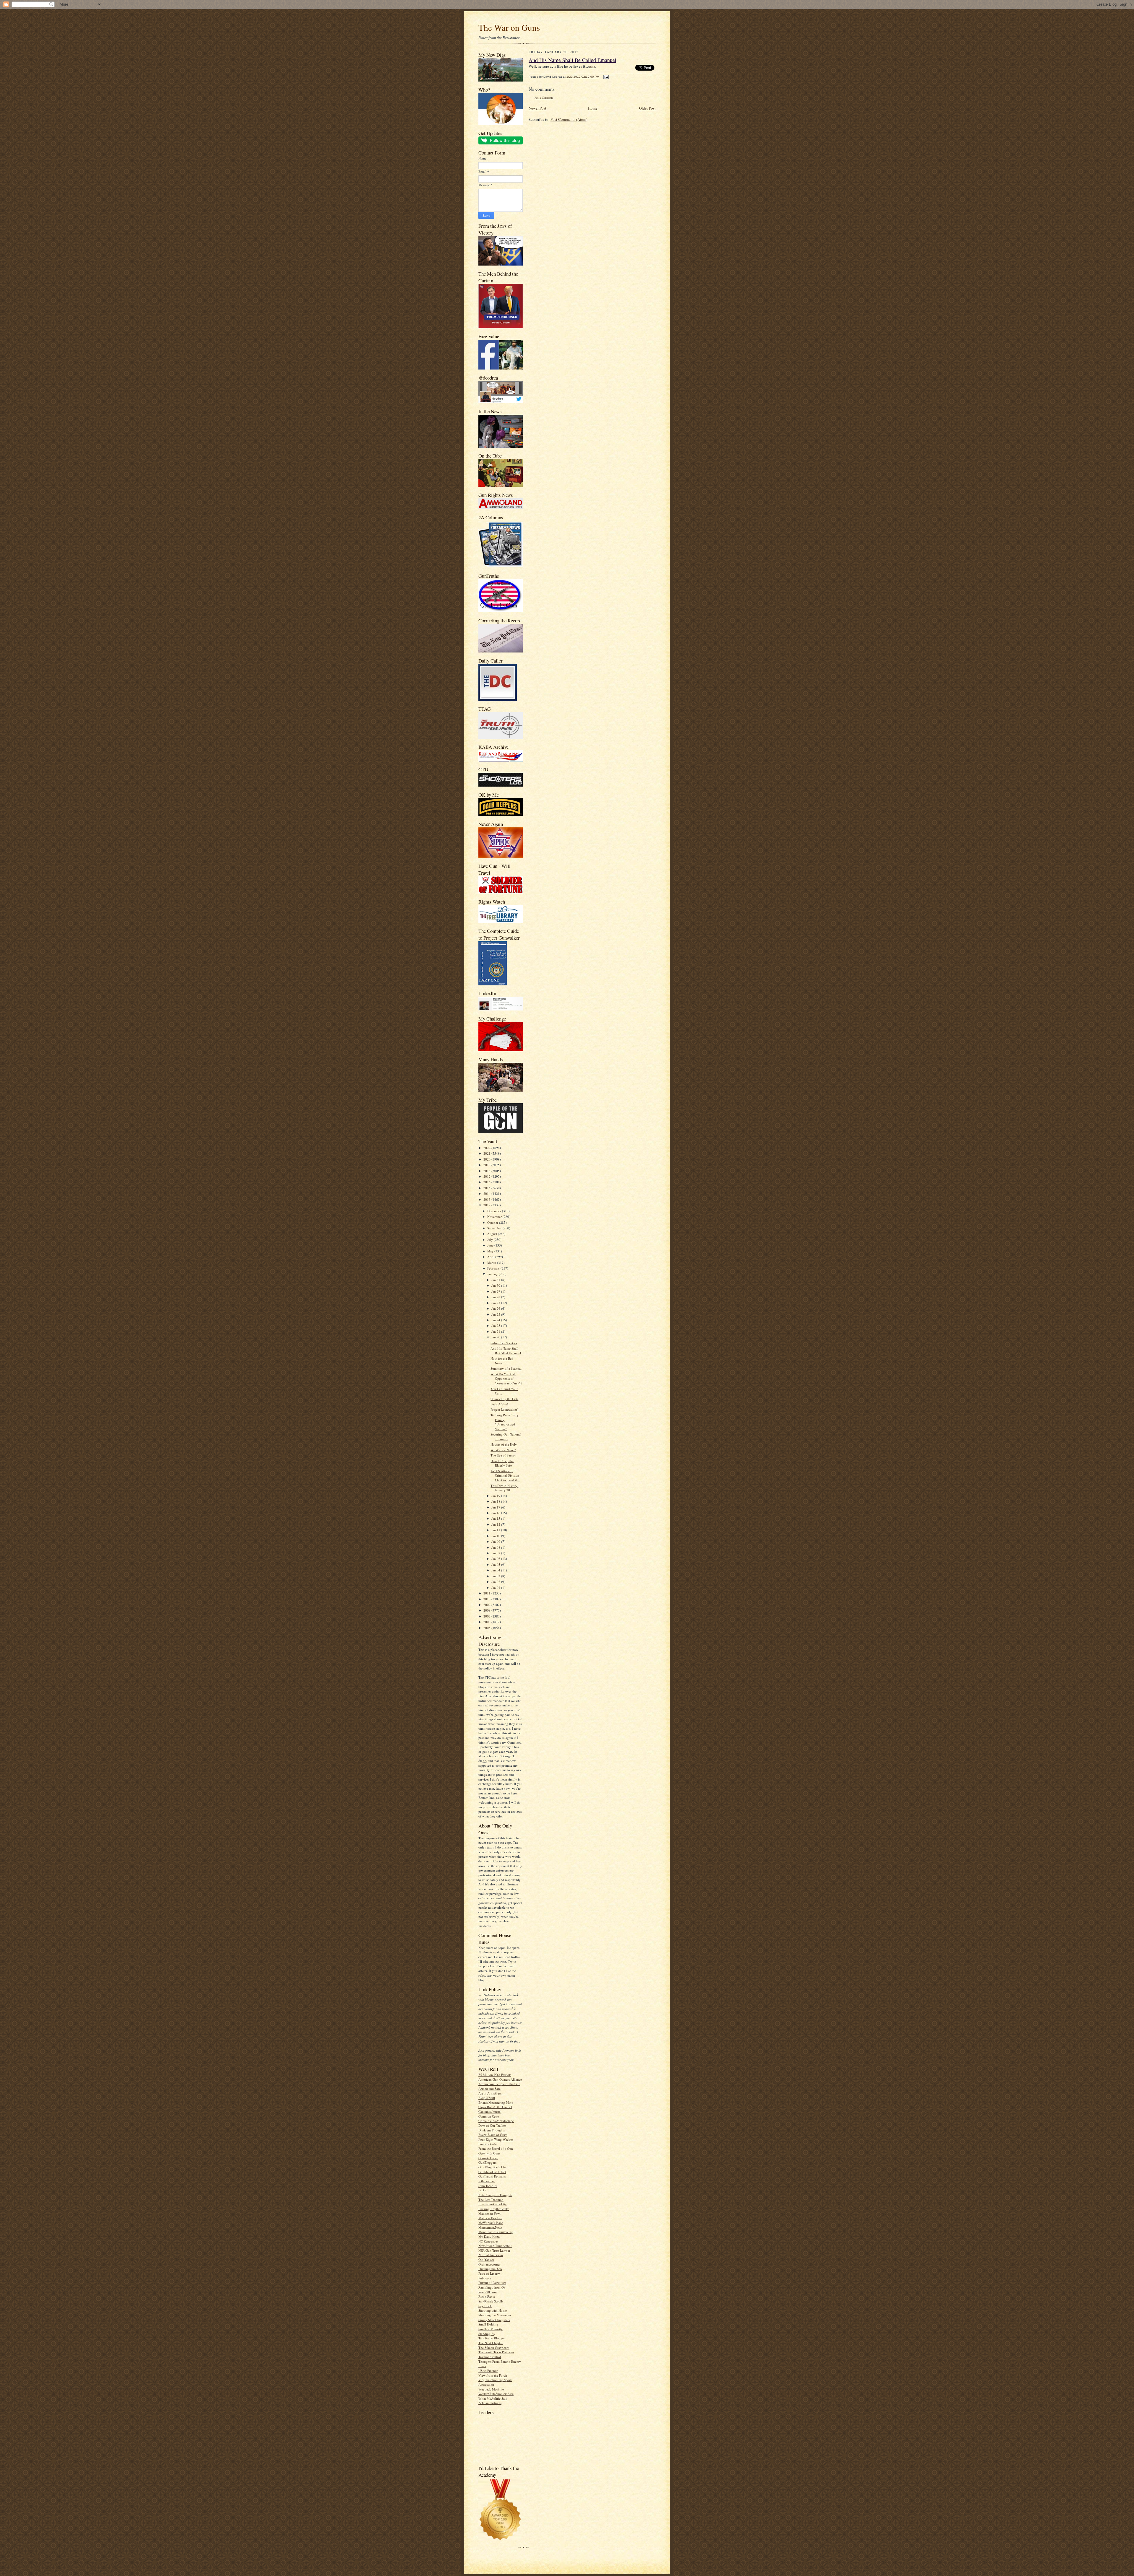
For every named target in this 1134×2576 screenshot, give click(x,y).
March (492, 1263)
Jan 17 (496, 1507)
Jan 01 (496, 1588)
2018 (487, 1171)
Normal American (491, 2255)
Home (593, 108)
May (491, 1251)
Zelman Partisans (490, 2403)
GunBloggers (487, 2162)
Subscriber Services (504, 1343)
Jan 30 (496, 1285)
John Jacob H (488, 2186)
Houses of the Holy (504, 1444)
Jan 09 (496, 1541)
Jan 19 (496, 1496)
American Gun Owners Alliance (500, 2079)
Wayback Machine (491, 2389)
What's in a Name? (503, 1450)
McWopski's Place (491, 2223)
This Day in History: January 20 (504, 1488)
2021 (487, 1153)
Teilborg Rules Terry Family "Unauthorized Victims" (505, 1422)
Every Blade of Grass (493, 2135)
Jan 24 (496, 1320)
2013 (487, 1199)
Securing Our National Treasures (506, 1437)
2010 (487, 1599)
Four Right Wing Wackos (496, 2139)
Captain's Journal (490, 2112)
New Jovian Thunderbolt (495, 2246)
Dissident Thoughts (492, 2130)
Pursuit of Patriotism (492, 2283)
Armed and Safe (489, 2088)
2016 (487, 1182)
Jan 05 (496, 1564)
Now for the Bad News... (502, 1361)
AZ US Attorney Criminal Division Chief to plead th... (505, 1475)
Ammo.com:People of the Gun (499, 2084)
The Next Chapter (491, 2343)
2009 (487, 1605)
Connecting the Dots (504, 1399)
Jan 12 (496, 1524)
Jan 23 (496, 1326)
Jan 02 (496, 1582)
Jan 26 (496, 1308)
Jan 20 (496, 1337)
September (495, 1228)
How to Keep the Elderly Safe (502, 1463)
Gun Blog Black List (492, 2167)
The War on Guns (509, 27)
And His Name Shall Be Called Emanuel (506, 1351)
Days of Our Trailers (492, 2125)
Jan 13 (496, 1518)
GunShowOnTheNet (492, 2172)
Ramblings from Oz (492, 2287)
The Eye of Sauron (504, 1455)
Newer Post (537, 108)
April (491, 1257)
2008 (487, 1610)
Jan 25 (496, 1314)
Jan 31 (496, 1280)
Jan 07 (496, 1553)
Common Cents (489, 2116)
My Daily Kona (489, 2236)
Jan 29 (496, 1291)
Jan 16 (496, 1513)
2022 (487, 1148)
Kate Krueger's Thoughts (495, 2195)
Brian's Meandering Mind (496, 2102)
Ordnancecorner (489, 2264)
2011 (487, 1593)
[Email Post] (605, 77)
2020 (487, 1159)
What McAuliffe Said (493, 2398)
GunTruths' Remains (492, 2176)
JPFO (482, 2190)
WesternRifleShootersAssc (496, 2394)
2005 (487, 1628)
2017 (487, 1176)
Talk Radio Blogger (492, 2338)
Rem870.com (488, 2292)
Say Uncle (485, 2306)
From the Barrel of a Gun (496, 2148)
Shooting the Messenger (495, 2315)
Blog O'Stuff (487, 2098)
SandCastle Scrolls (491, 2301)
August (493, 1234)
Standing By (487, 2334)
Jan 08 (496, 1547)
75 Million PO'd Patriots (495, 2075)
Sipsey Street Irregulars (494, 2320)
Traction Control (490, 2357)
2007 (487, 1616)
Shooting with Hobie (493, 2310)
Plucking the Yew (490, 2269)
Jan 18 (496, 1501)
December (495, 1211)
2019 (487, 1165)
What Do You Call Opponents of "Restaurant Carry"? (506, 1379)
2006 (487, 1622)
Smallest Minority (491, 2329)
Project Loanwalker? (505, 1409)
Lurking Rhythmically (494, 2209)
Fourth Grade (488, 2144)
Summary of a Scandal (506, 1368)
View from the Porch (493, 2375)
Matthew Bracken (490, 2218)
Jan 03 (496, 1576)
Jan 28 (496, 1297)
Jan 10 (496, 1536)
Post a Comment (544, 98)
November (495, 1217)
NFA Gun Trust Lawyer (494, 2250)
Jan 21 (496, 1331)
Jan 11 (496, 1530)
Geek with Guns (489, 2153)
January (493, 1274)
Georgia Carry (488, 2158)
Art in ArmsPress (490, 2093)
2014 (487, 1193)
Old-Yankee (486, 2260)
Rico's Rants (487, 2296)
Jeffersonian (487, 2181)
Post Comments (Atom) (569, 119)
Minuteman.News (490, 2227)
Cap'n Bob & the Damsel (495, 2107)
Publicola (485, 2278)
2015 (487, 1188)
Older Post (647, 108)
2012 (487, 1205)
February (494, 1268)
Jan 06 (496, 1559)
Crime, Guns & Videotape (496, 2121)
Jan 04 (496, 1570)
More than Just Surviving (496, 2232)
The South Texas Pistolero (496, 2352)
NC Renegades (488, 2241)
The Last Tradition (491, 2200)
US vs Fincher (488, 2371)
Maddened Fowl (489, 2213)
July (491, 1240)
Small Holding (488, 2324)
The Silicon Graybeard (494, 2348)
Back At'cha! (499, 1404)
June (491, 1245)
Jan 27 (496, 1303)
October (493, 1222)
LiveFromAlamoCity (493, 2204)
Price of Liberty (489, 2273)
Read (592, 66)
